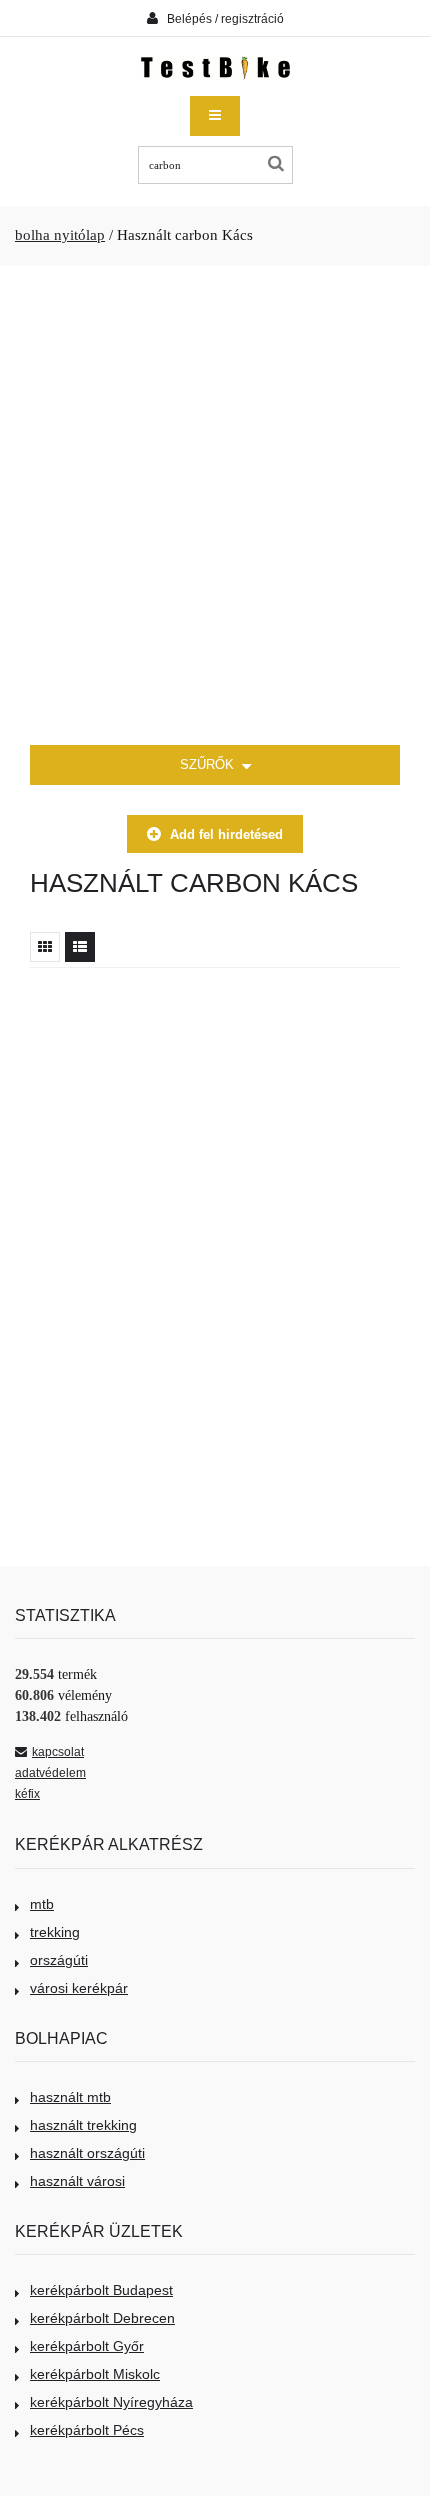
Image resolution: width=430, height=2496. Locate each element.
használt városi (77, 2181)
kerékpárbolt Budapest (101, 2290)
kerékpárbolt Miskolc (95, 2374)
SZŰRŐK (209, 764)
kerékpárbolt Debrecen (102, 2318)
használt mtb (70, 2097)
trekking (55, 1932)
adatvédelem (50, 1773)
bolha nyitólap (60, 235)
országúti (59, 1960)
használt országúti (87, 2153)
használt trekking (83, 2125)
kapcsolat (58, 1752)
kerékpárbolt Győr (87, 2346)
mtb (42, 1904)
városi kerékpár (79, 1988)
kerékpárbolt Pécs (87, 2430)
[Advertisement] (215, 506)
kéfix (27, 1794)
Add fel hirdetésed (226, 834)
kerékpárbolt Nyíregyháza (111, 2402)
